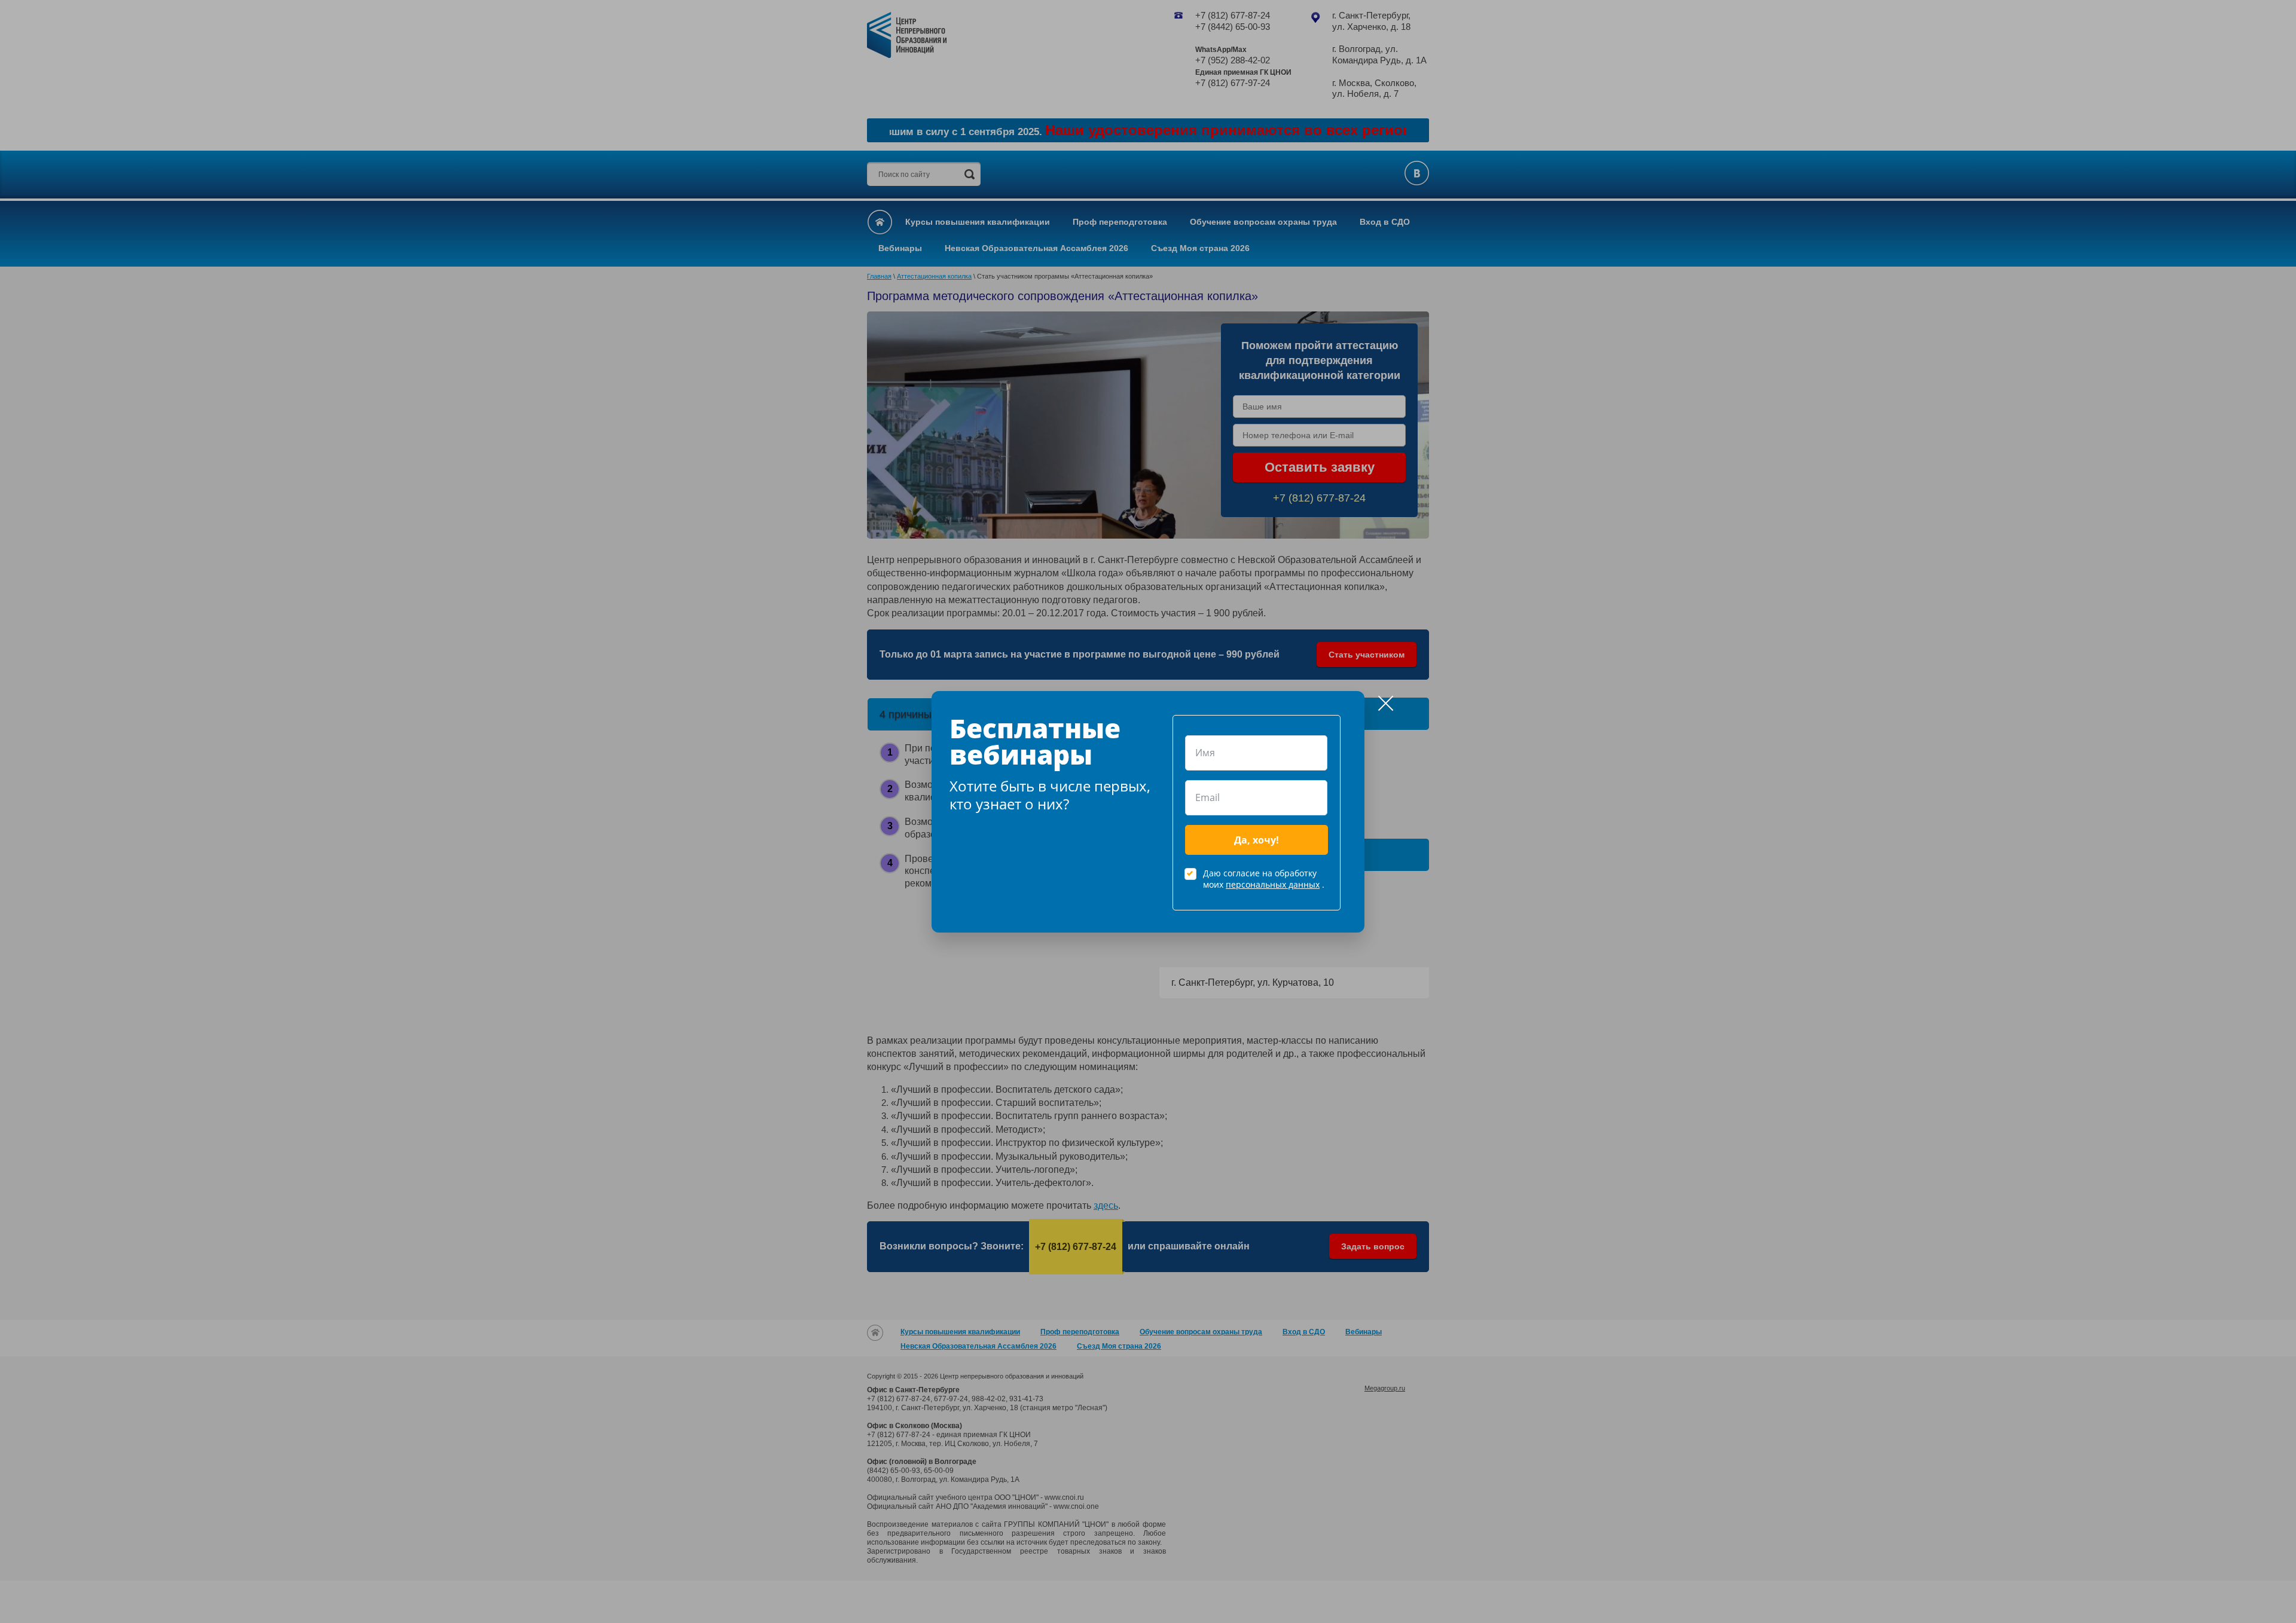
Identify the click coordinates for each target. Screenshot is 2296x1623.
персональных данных (1273, 884)
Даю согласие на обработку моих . (1264, 879)
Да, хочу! (1257, 840)
